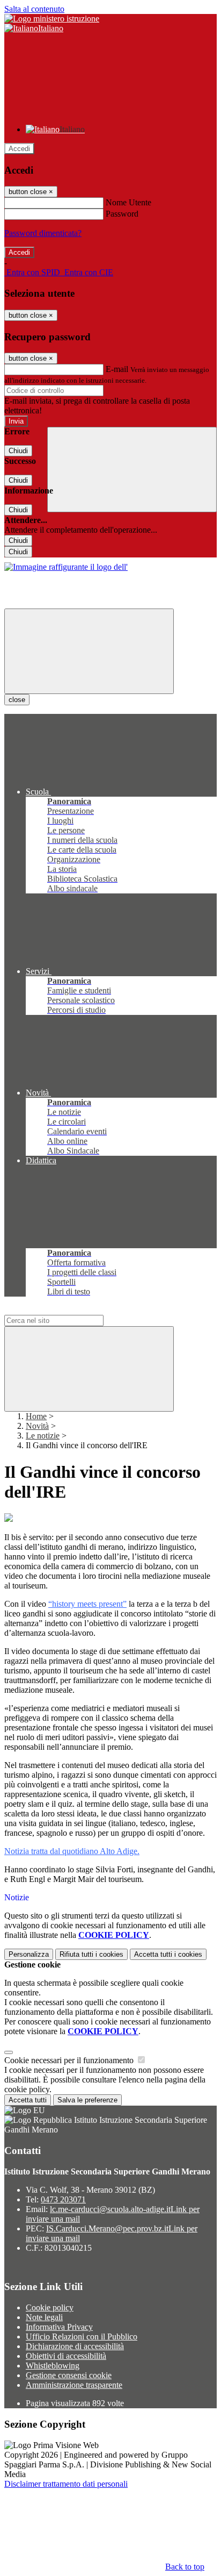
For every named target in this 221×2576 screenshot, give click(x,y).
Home (36, 1416)
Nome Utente (128, 202)
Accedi (19, 149)
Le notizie (43, 1436)
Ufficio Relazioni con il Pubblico (82, 2337)
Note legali (44, 2317)
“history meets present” (87, 1604)
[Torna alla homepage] (66, 567)
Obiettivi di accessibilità (66, 2356)
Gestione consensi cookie (69, 2375)
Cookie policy (50, 2307)
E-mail (117, 369)
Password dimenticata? (43, 233)
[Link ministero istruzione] (52, 19)
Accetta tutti (168, 1954)
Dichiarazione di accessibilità (75, 2346)
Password (122, 214)
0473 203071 (63, 2199)
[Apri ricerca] (132, 470)
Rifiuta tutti (91, 1954)
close (17, 700)
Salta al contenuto (34, 9)
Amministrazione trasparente (74, 2385)
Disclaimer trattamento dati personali (66, 2484)
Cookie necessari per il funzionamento (70, 2060)
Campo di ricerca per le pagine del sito (69, 1310)
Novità (37, 1426)
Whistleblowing (53, 2366)
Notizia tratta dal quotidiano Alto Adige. (72, 1851)
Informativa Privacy (59, 2327)
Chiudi (18, 451)
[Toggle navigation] (89, 651)
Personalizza (29, 1954)
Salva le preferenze (87, 2100)
